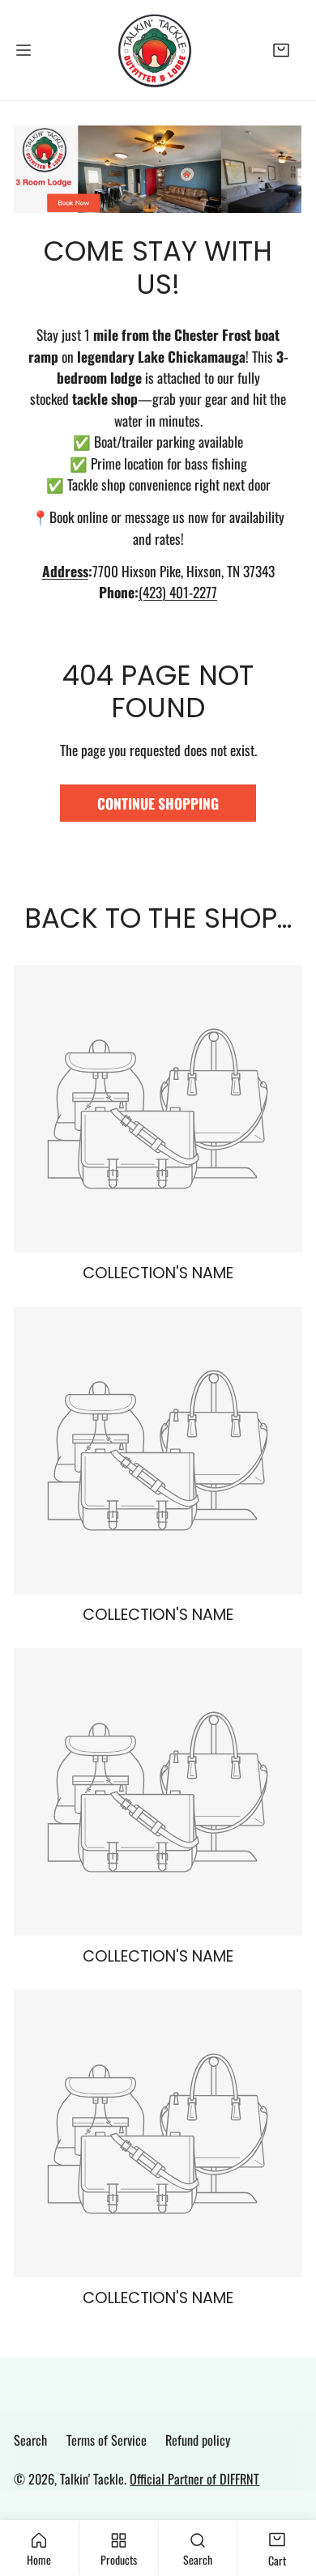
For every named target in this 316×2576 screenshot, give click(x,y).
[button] (282, 50)
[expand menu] (23, 50)
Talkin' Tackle (92, 2479)
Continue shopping (158, 803)
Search (30, 2440)
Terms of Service (107, 2440)
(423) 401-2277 (178, 592)
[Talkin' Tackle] (158, 50)
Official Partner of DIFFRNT (194, 2479)
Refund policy (198, 2440)
